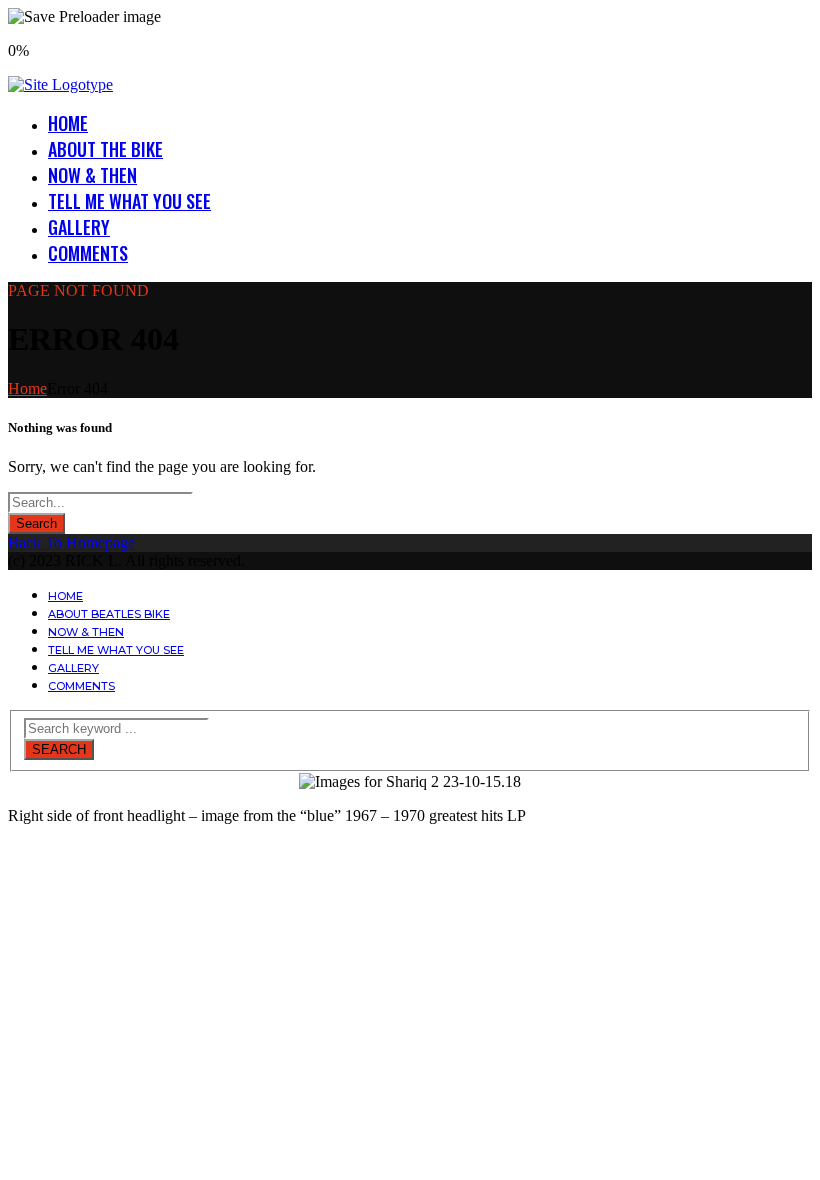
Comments (88, 253)
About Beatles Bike (109, 614)
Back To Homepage (71, 542)
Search (36, 523)
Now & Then (92, 175)
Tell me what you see (129, 201)
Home (68, 123)
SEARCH (59, 749)
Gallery (79, 227)
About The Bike (105, 149)
